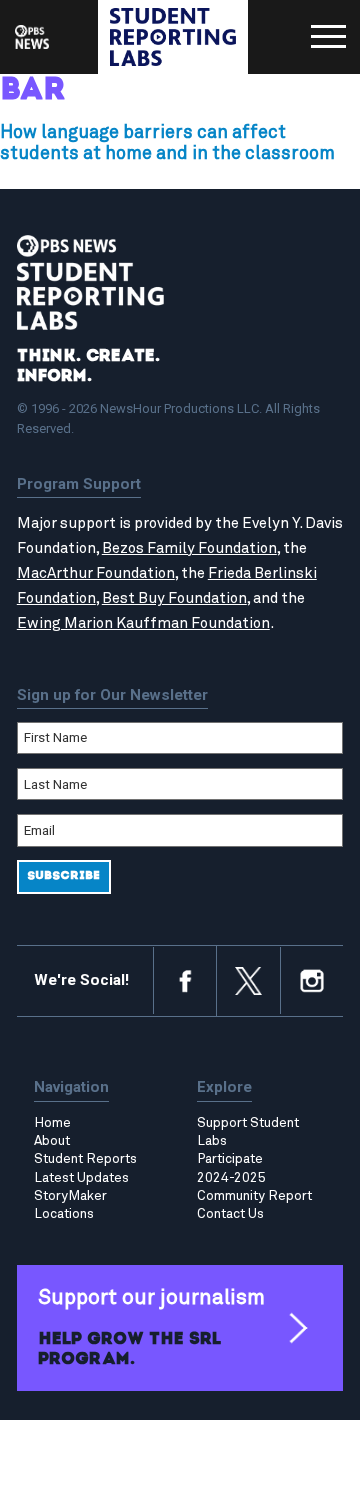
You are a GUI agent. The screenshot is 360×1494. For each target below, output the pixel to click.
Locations (64, 1214)
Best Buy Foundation (174, 598)
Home (52, 1123)
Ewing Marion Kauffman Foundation (143, 623)
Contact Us (230, 1214)
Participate (230, 1159)
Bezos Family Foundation (189, 548)
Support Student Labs (248, 1132)
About (52, 1141)
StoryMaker (70, 1196)
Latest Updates (81, 1178)
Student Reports (85, 1159)
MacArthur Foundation (96, 573)
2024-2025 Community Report (254, 1187)
